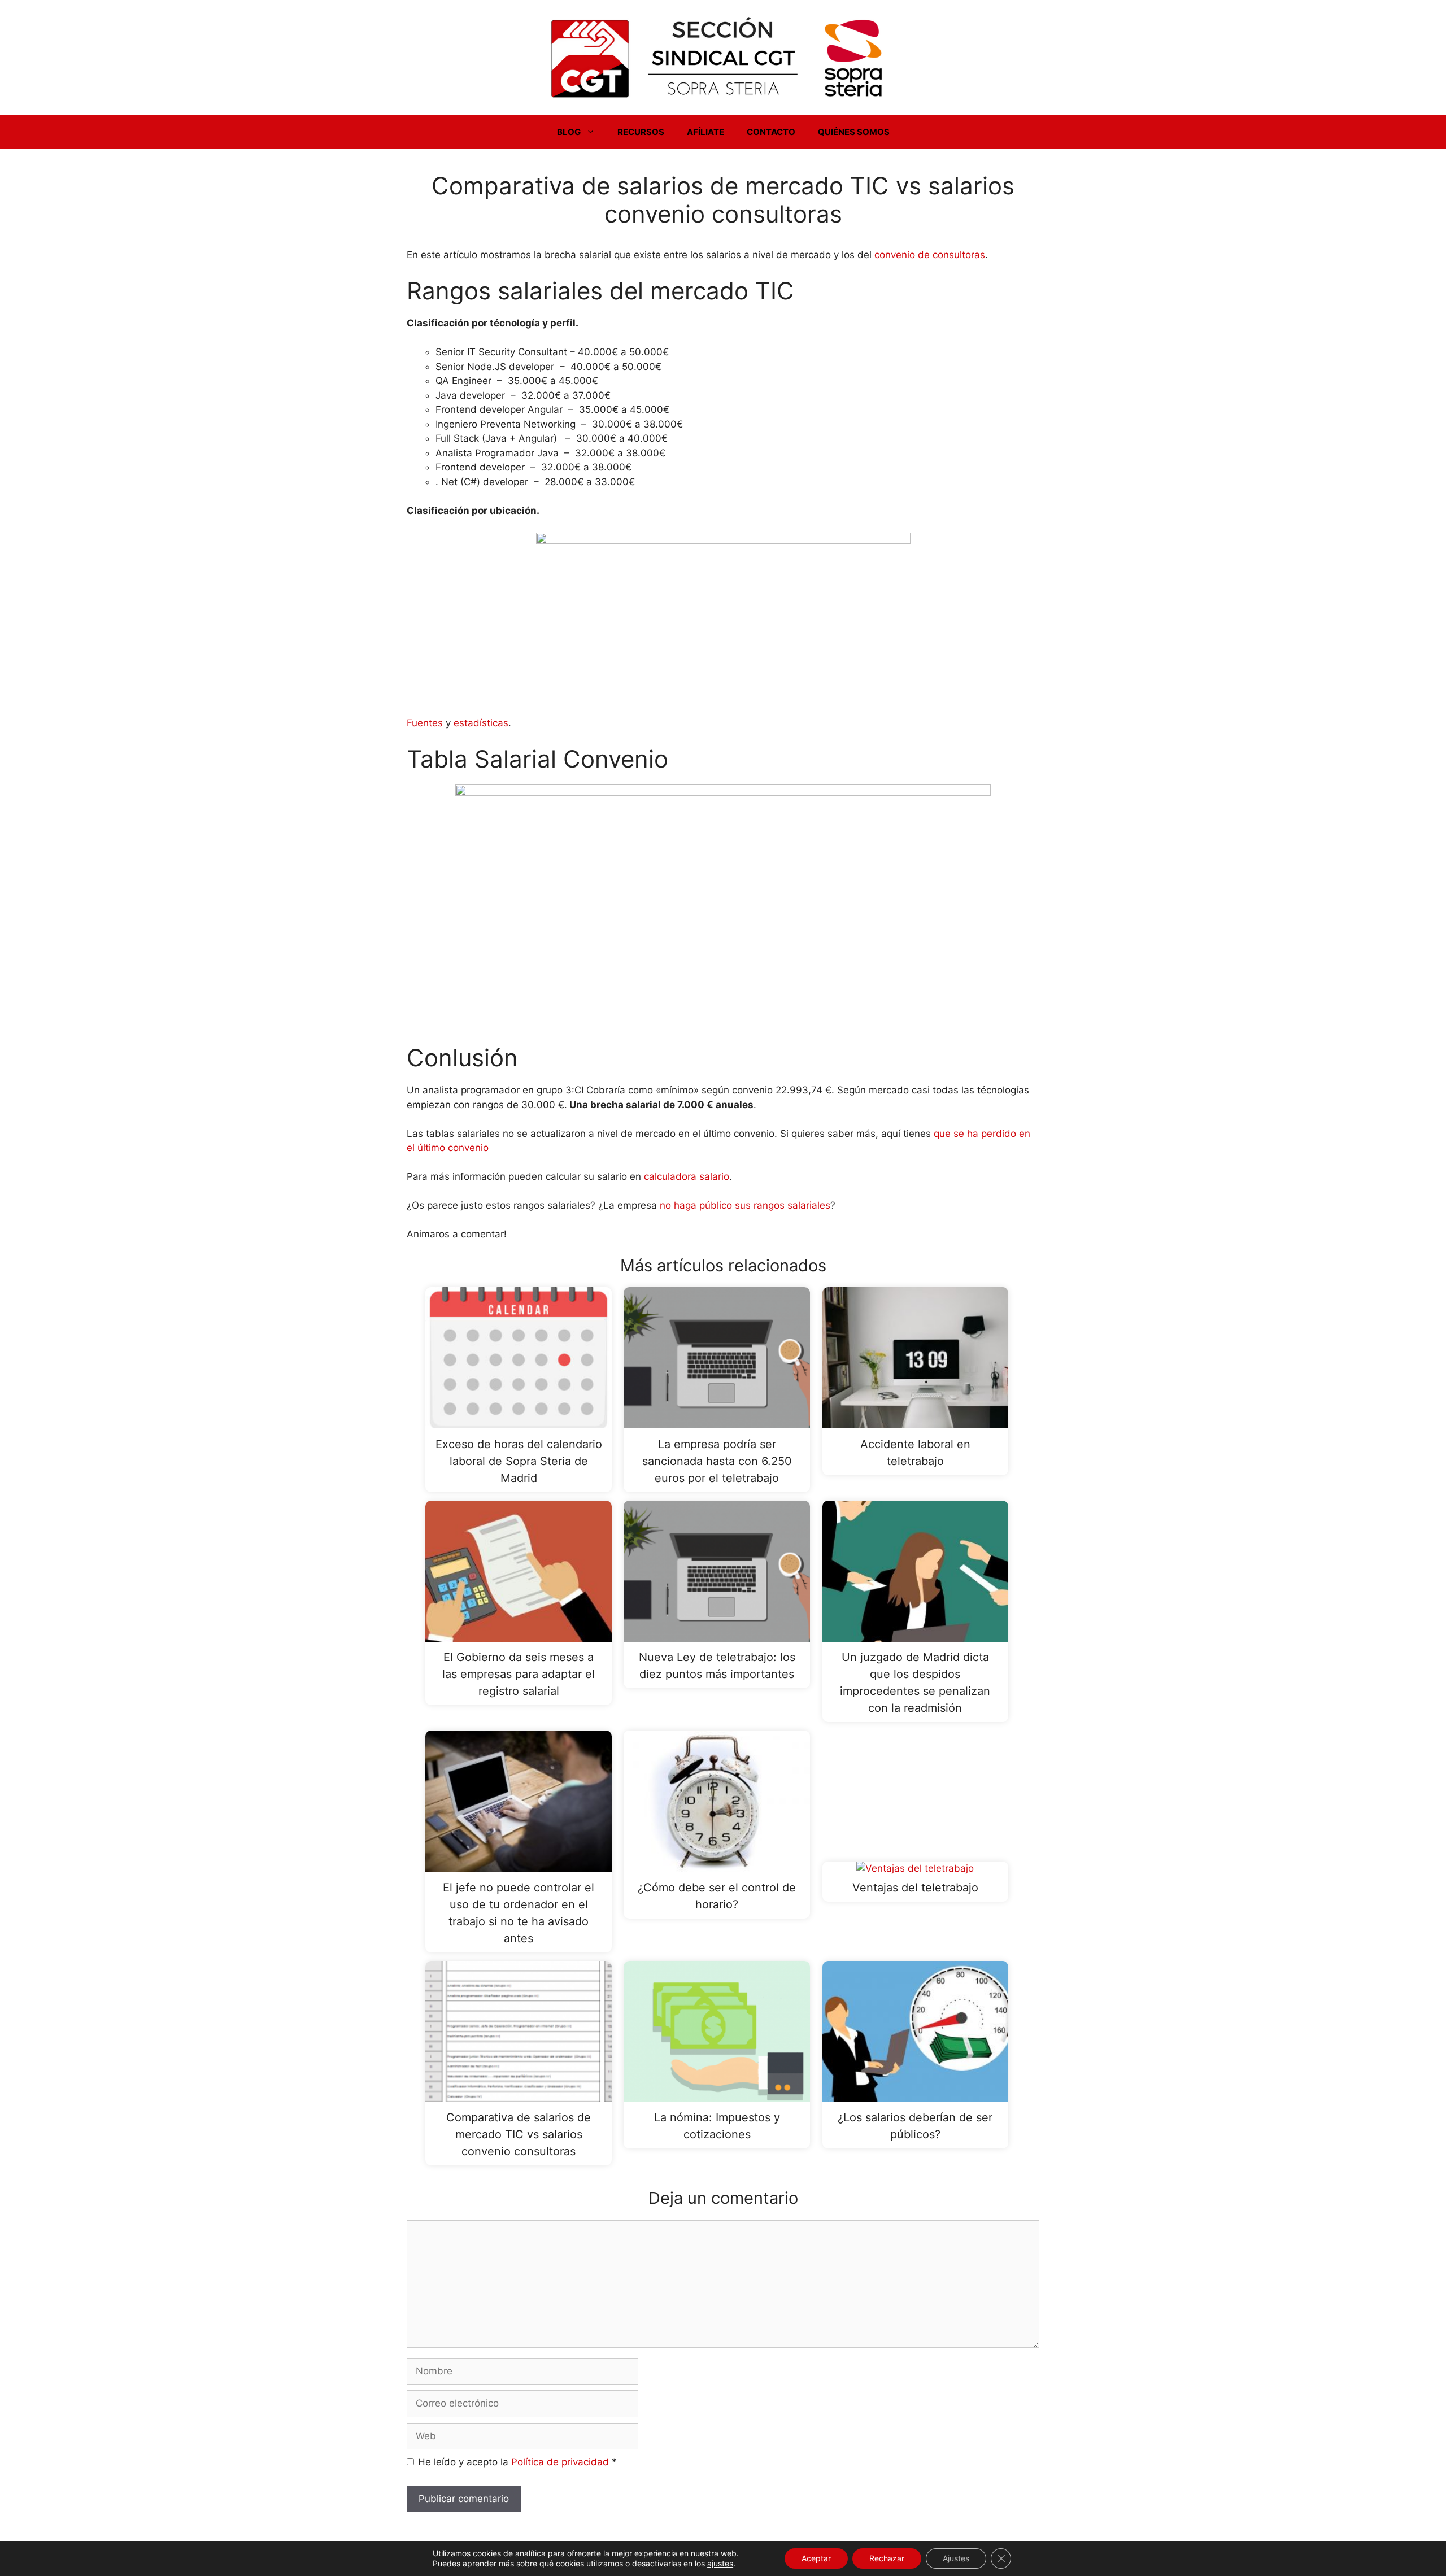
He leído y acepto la (517, 2462)
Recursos (641, 132)
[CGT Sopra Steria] (723, 57)
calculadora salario (687, 1176)
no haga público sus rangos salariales (745, 1205)
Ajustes (956, 2558)
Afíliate (705, 132)
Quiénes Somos (854, 132)
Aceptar (816, 2558)
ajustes (720, 2563)
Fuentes (425, 723)
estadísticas (481, 723)
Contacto (771, 132)
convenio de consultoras (930, 255)
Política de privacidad (561, 2462)
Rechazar (887, 2558)
